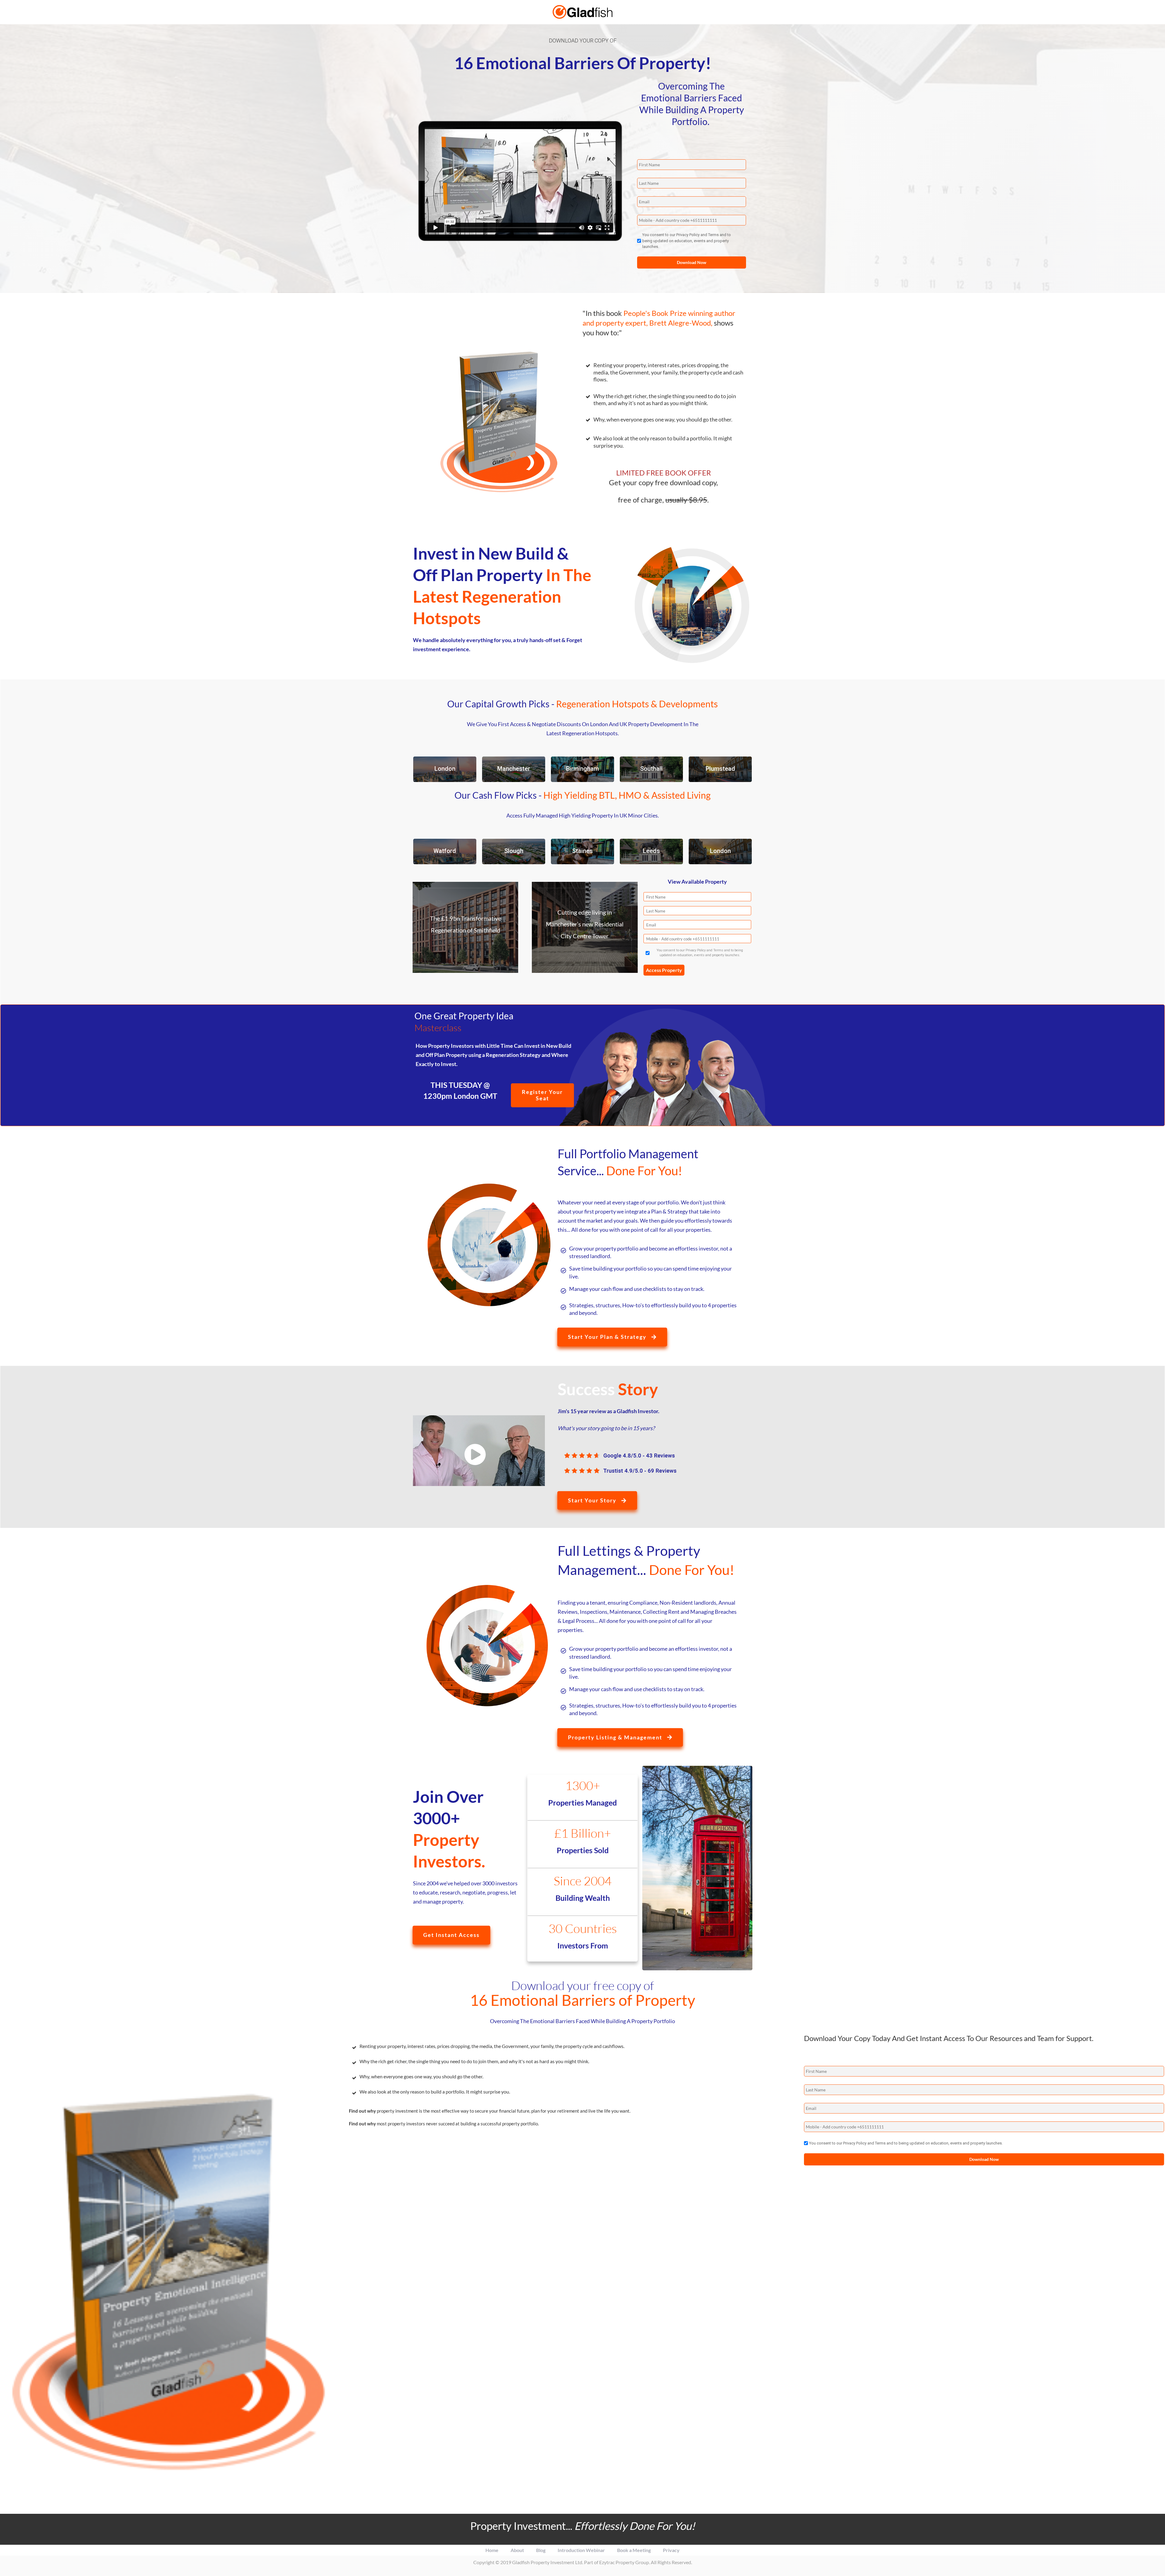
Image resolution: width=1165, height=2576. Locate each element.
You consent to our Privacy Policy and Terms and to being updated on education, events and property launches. (687, 241)
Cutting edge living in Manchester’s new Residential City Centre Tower (585, 924)
